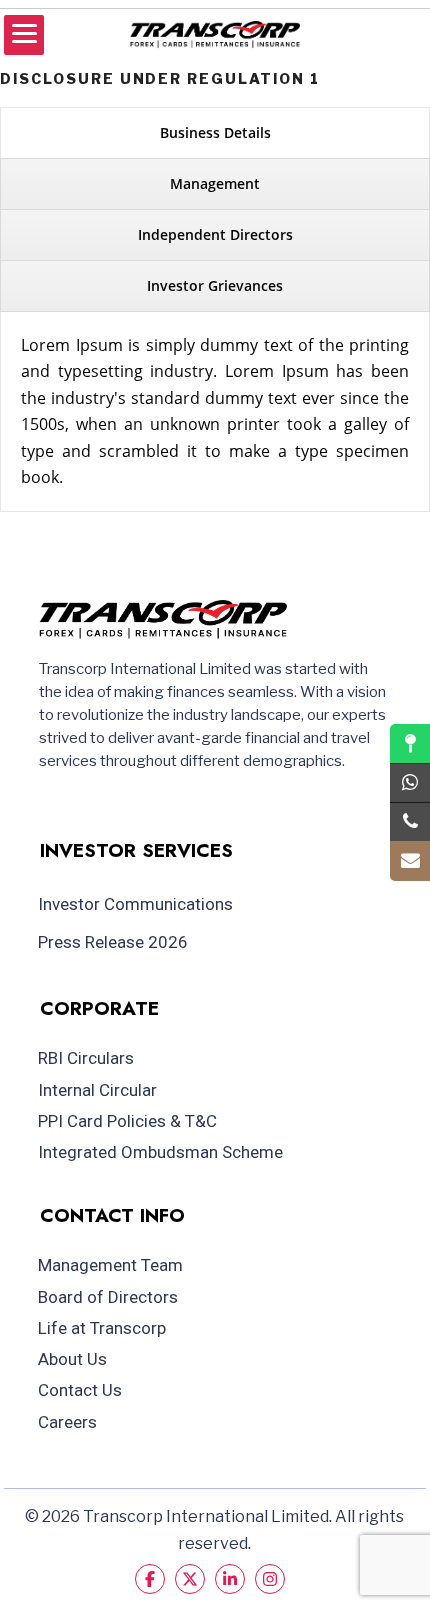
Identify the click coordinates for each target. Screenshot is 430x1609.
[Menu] (24, 35)
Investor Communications (135, 904)
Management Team (110, 1265)
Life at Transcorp (102, 1328)
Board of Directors (108, 1297)
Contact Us (80, 1390)
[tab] (215, 133)
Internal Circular (97, 1090)
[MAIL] (410, 861)
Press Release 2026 (113, 942)
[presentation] (215, 133)
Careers (67, 1422)
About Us (72, 1359)
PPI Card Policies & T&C (127, 1121)
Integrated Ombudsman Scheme (160, 1152)
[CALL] (410, 822)
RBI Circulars (86, 1058)
